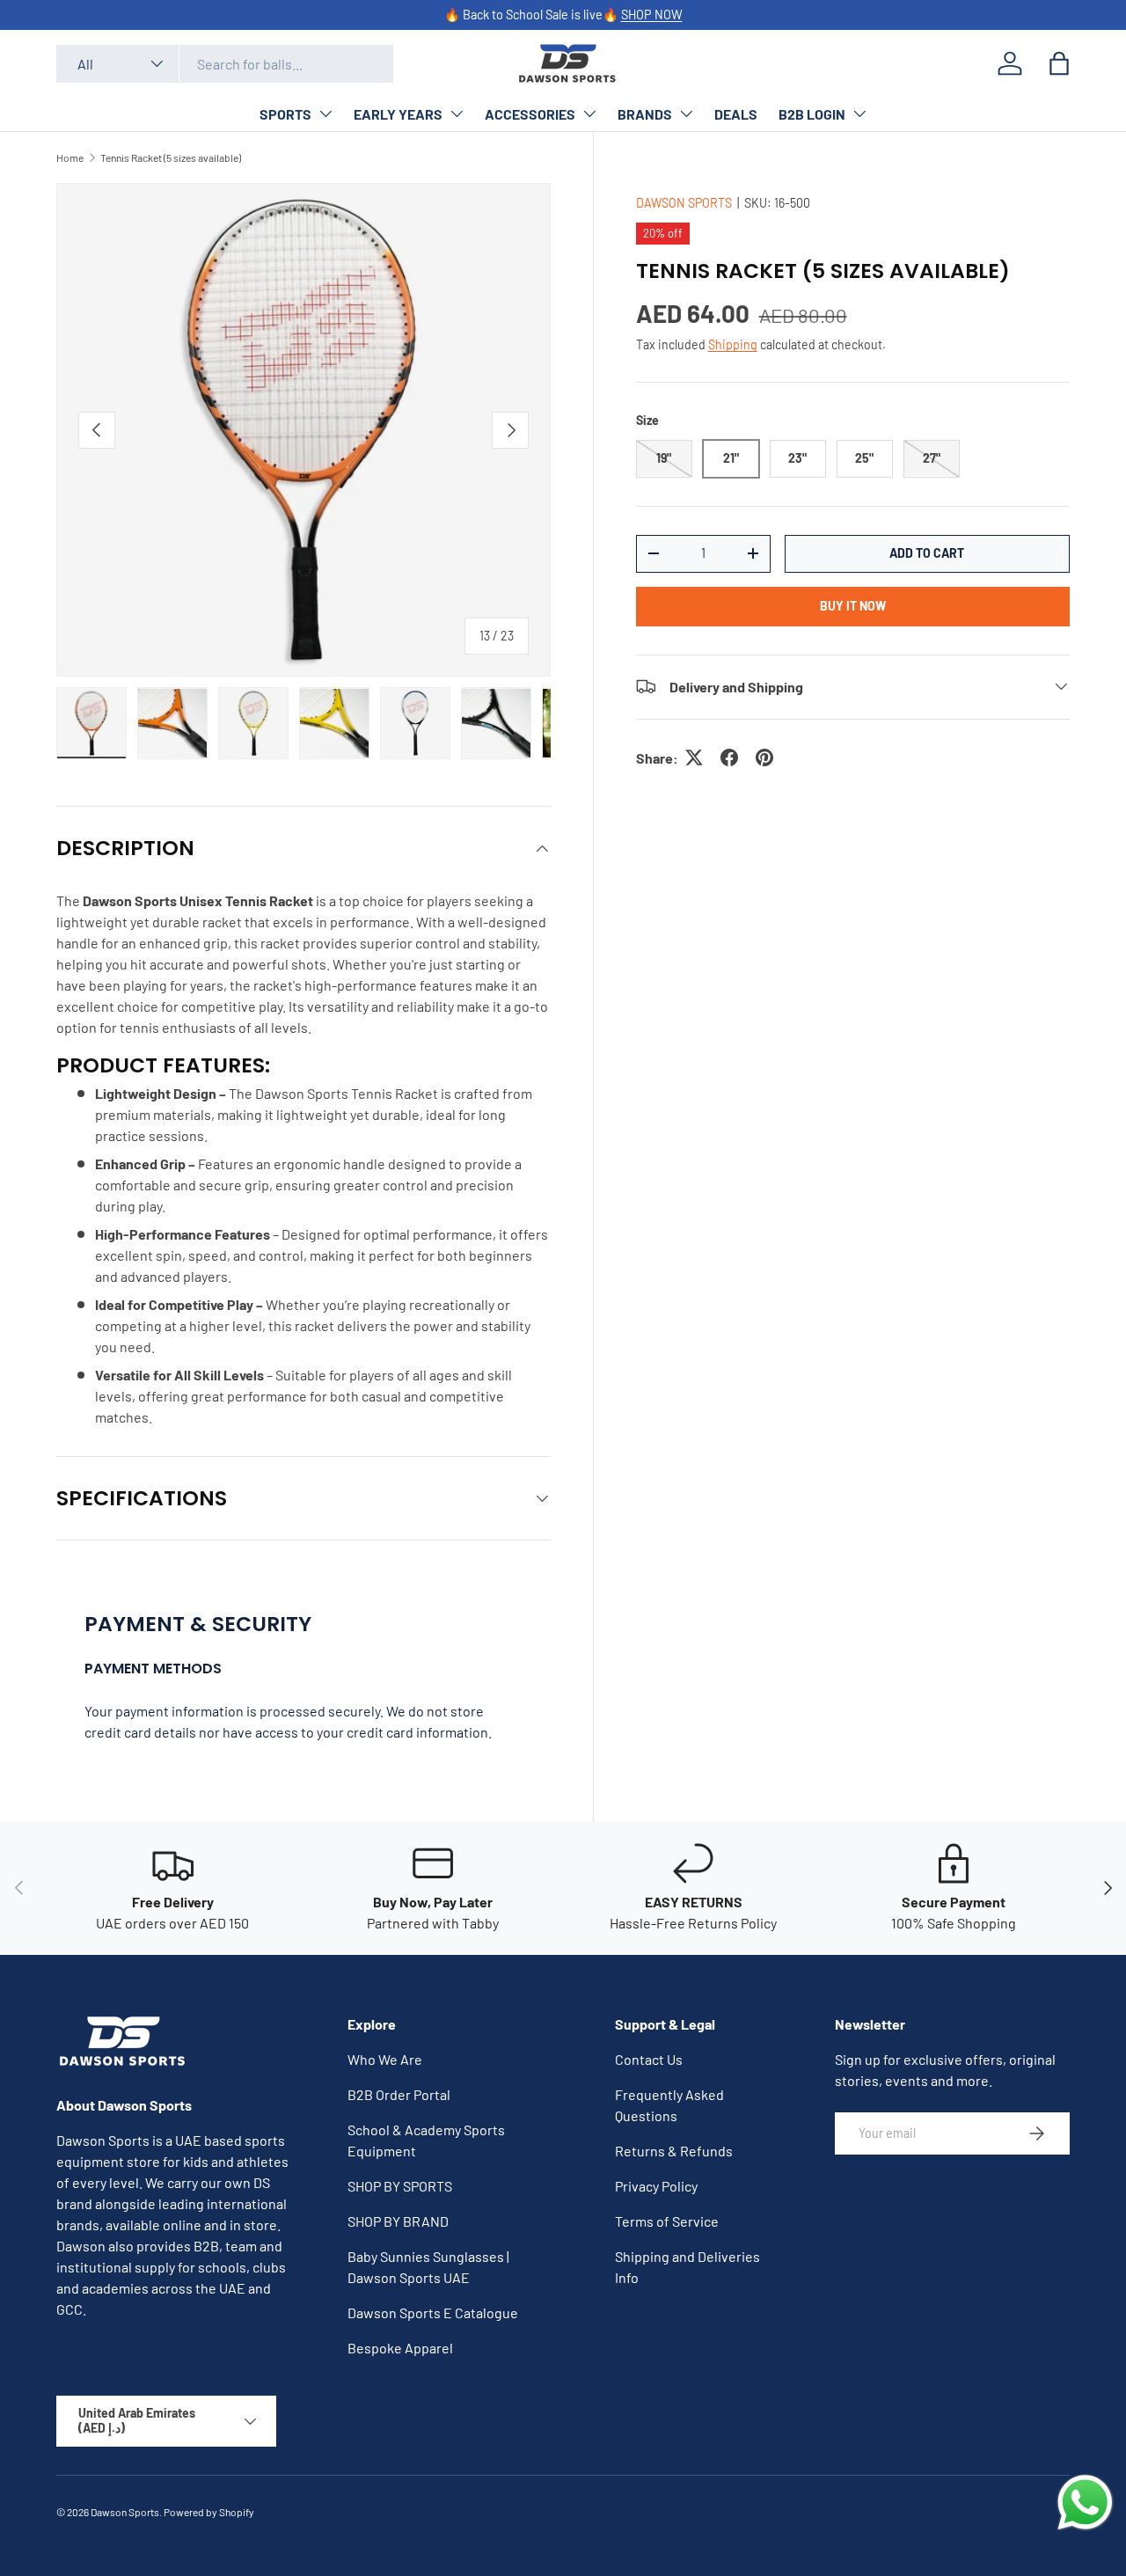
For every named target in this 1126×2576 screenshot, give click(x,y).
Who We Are (385, 2059)
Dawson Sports (125, 2512)
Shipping (733, 344)
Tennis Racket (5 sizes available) (171, 157)
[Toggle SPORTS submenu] (325, 113)
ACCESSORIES (530, 114)
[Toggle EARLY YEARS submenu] (457, 113)
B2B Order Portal (399, 2094)
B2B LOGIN (812, 114)
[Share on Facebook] (729, 757)
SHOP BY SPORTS (400, 2186)
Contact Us (649, 2059)
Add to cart (927, 552)
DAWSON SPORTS (684, 203)
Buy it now (853, 605)
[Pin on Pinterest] (764, 757)
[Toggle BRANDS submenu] (686, 113)
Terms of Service (667, 2221)
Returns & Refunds (674, 2151)
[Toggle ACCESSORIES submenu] (589, 113)
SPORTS (285, 114)
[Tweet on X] (694, 757)
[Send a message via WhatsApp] (1085, 2503)
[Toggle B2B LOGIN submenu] (859, 113)
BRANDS (645, 114)
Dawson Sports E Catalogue (433, 2313)
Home (70, 157)
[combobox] (225, 64)
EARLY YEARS (398, 114)
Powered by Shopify (209, 2512)
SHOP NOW (652, 15)
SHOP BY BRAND (398, 2221)
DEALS (736, 114)
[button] (1059, 63)
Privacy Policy (656, 2186)
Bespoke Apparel (400, 2348)
